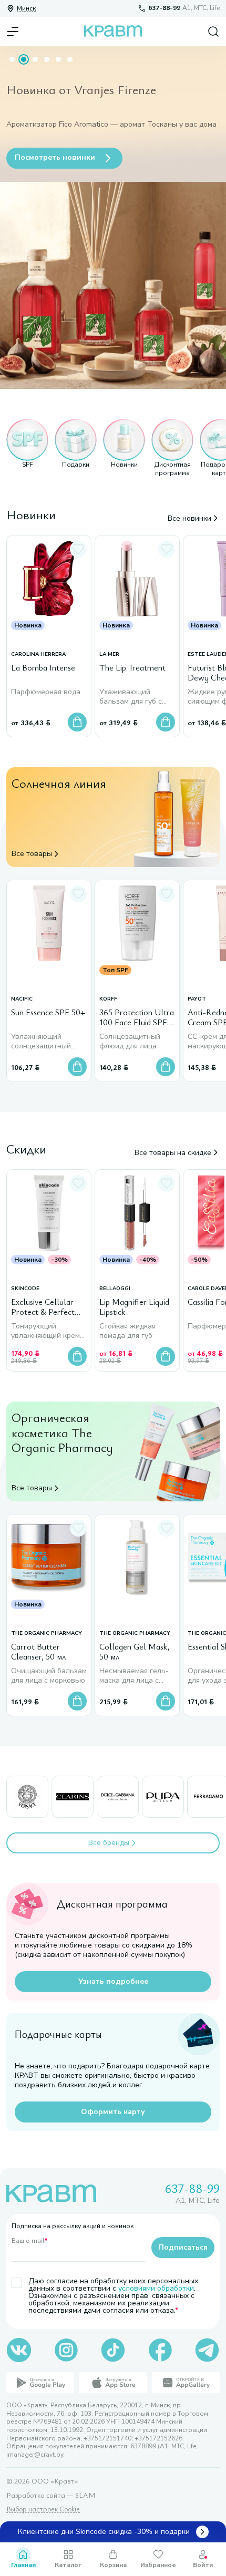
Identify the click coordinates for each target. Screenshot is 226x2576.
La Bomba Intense (43, 668)
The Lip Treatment (132, 668)
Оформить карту (113, 2112)
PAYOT (197, 999)
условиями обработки (156, 2288)
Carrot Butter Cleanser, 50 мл (38, 1652)
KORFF (108, 999)
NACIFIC (22, 999)
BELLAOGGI (115, 1289)
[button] (27, 448)
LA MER (109, 655)
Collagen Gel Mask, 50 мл (134, 1652)
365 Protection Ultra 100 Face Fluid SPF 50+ (137, 1018)
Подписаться (183, 2247)
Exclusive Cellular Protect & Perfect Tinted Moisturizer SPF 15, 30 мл (44, 1308)
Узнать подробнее (113, 1981)
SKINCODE (25, 1289)
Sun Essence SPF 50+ (48, 1013)
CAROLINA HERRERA (38, 655)
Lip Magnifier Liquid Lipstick (134, 1307)
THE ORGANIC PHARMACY (47, 1634)
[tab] (12, 59)
